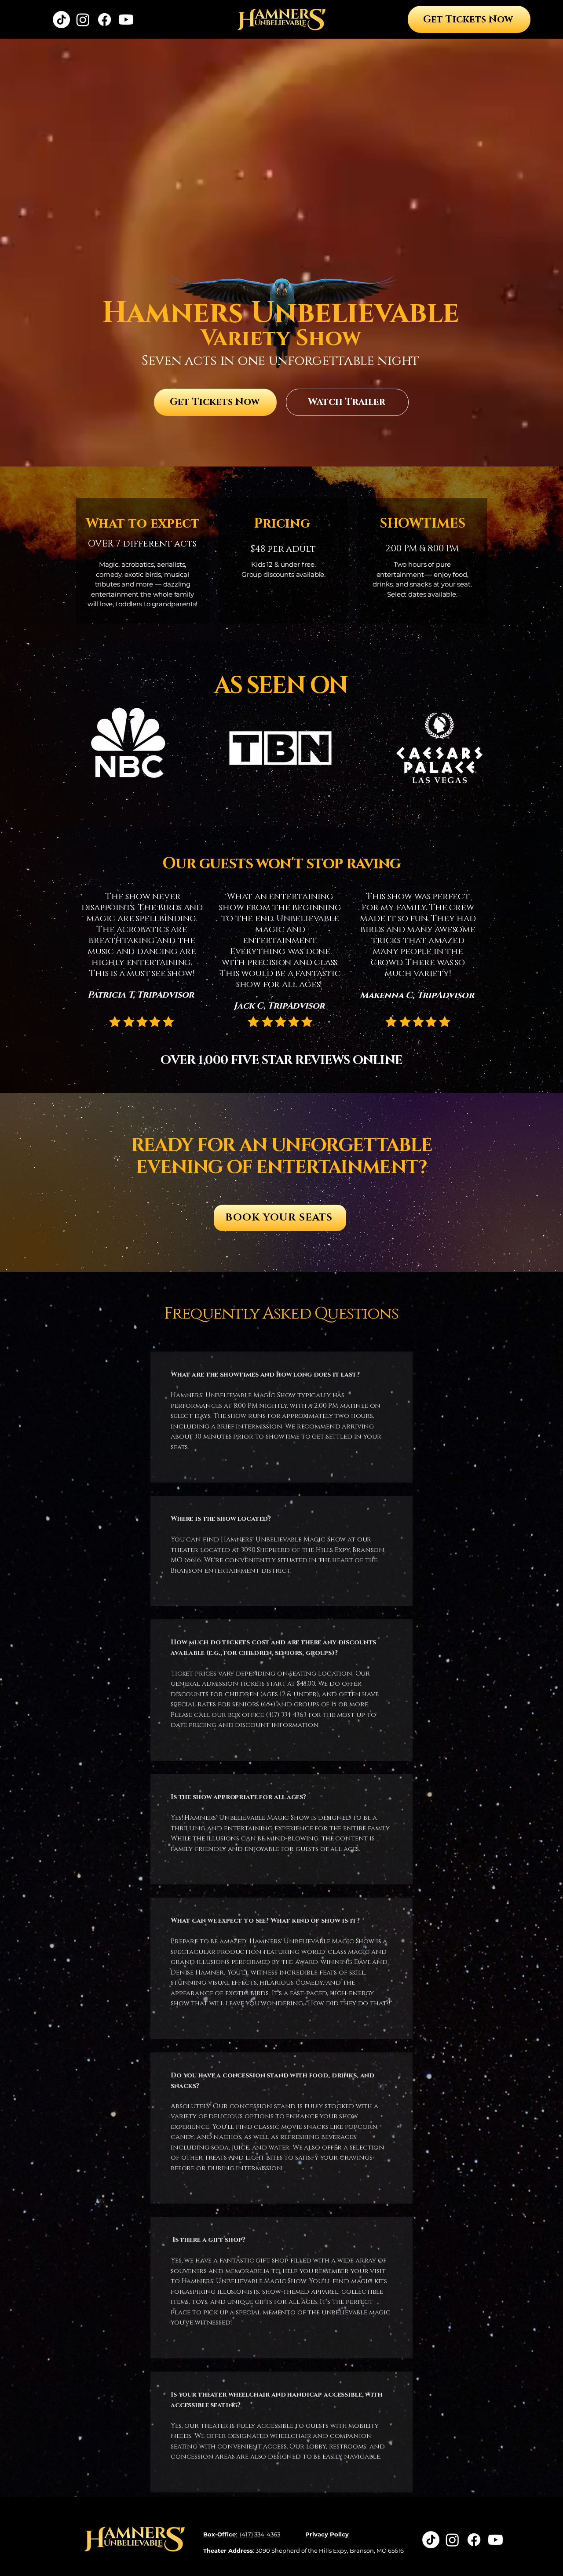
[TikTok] (61, 20)
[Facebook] (104, 20)
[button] (347, 402)
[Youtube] (126, 20)
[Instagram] (83, 20)
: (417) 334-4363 (242, 2534)
